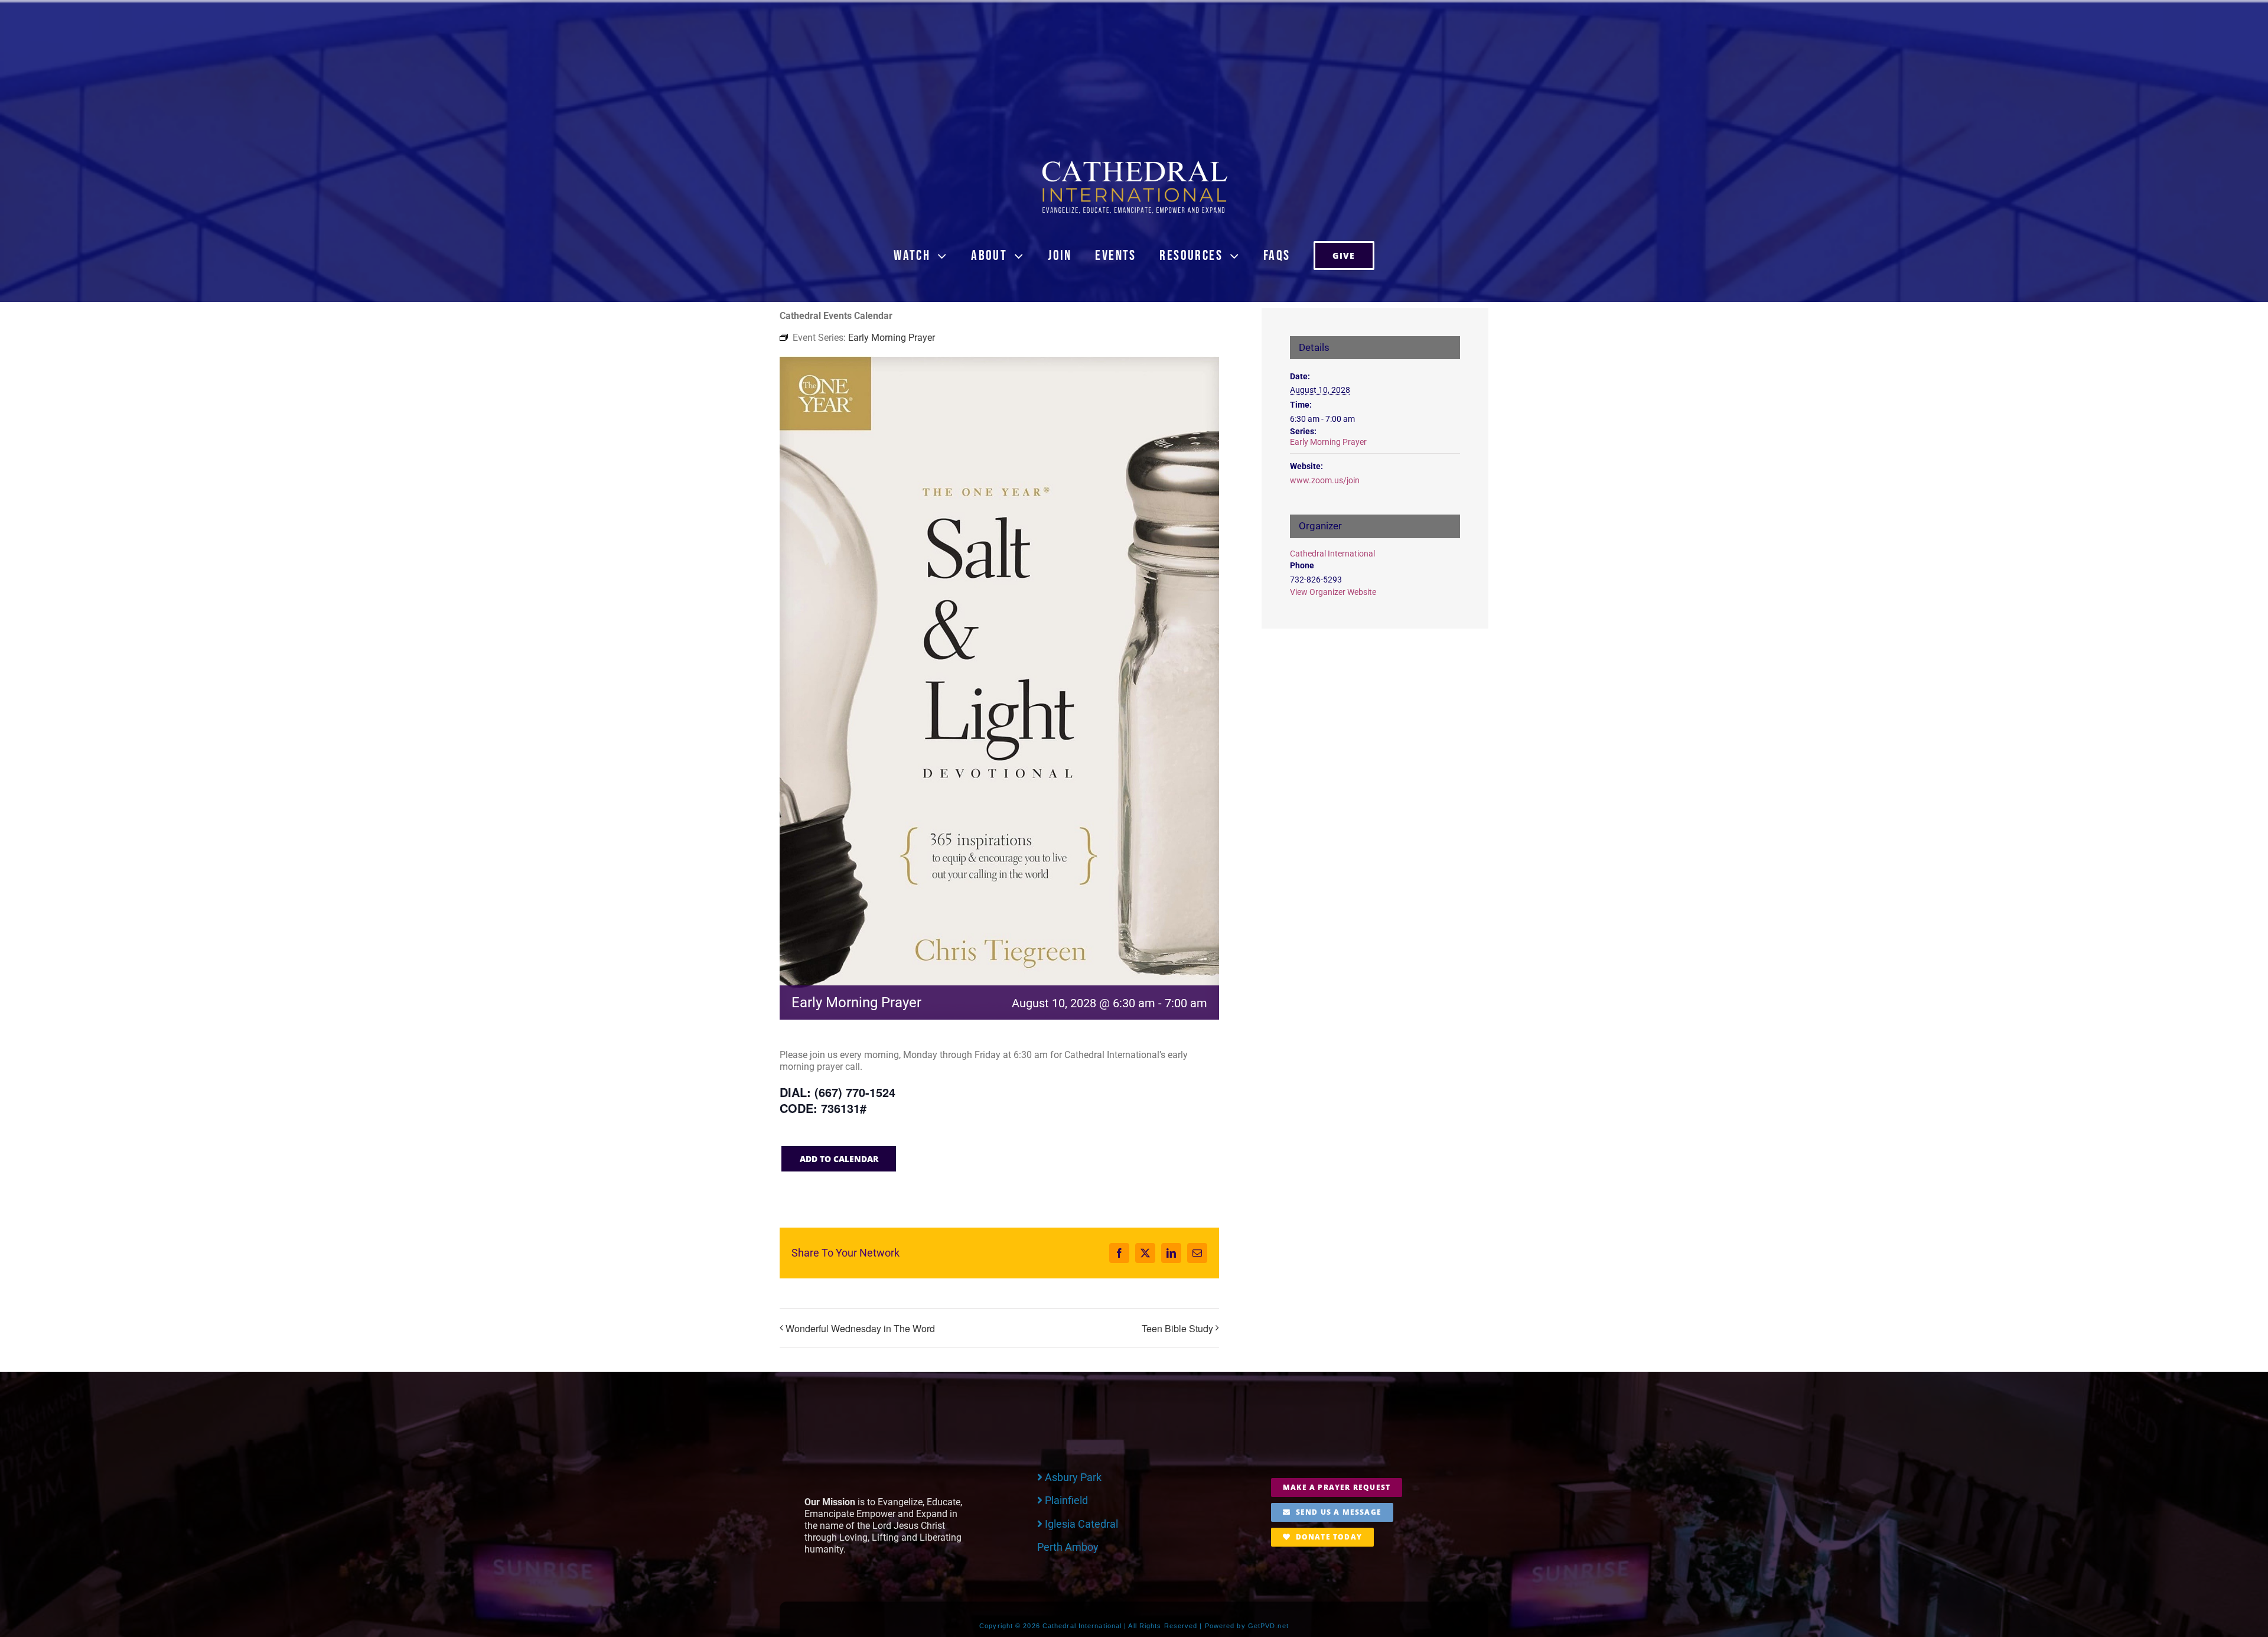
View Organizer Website (1333, 592)
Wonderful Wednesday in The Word (860, 1328)
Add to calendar (839, 1159)
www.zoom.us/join (1325, 480)
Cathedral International (1332, 554)
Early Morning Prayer (1328, 442)
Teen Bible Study (1177, 1328)
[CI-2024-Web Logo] (1134, 163)
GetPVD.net (1268, 1626)
